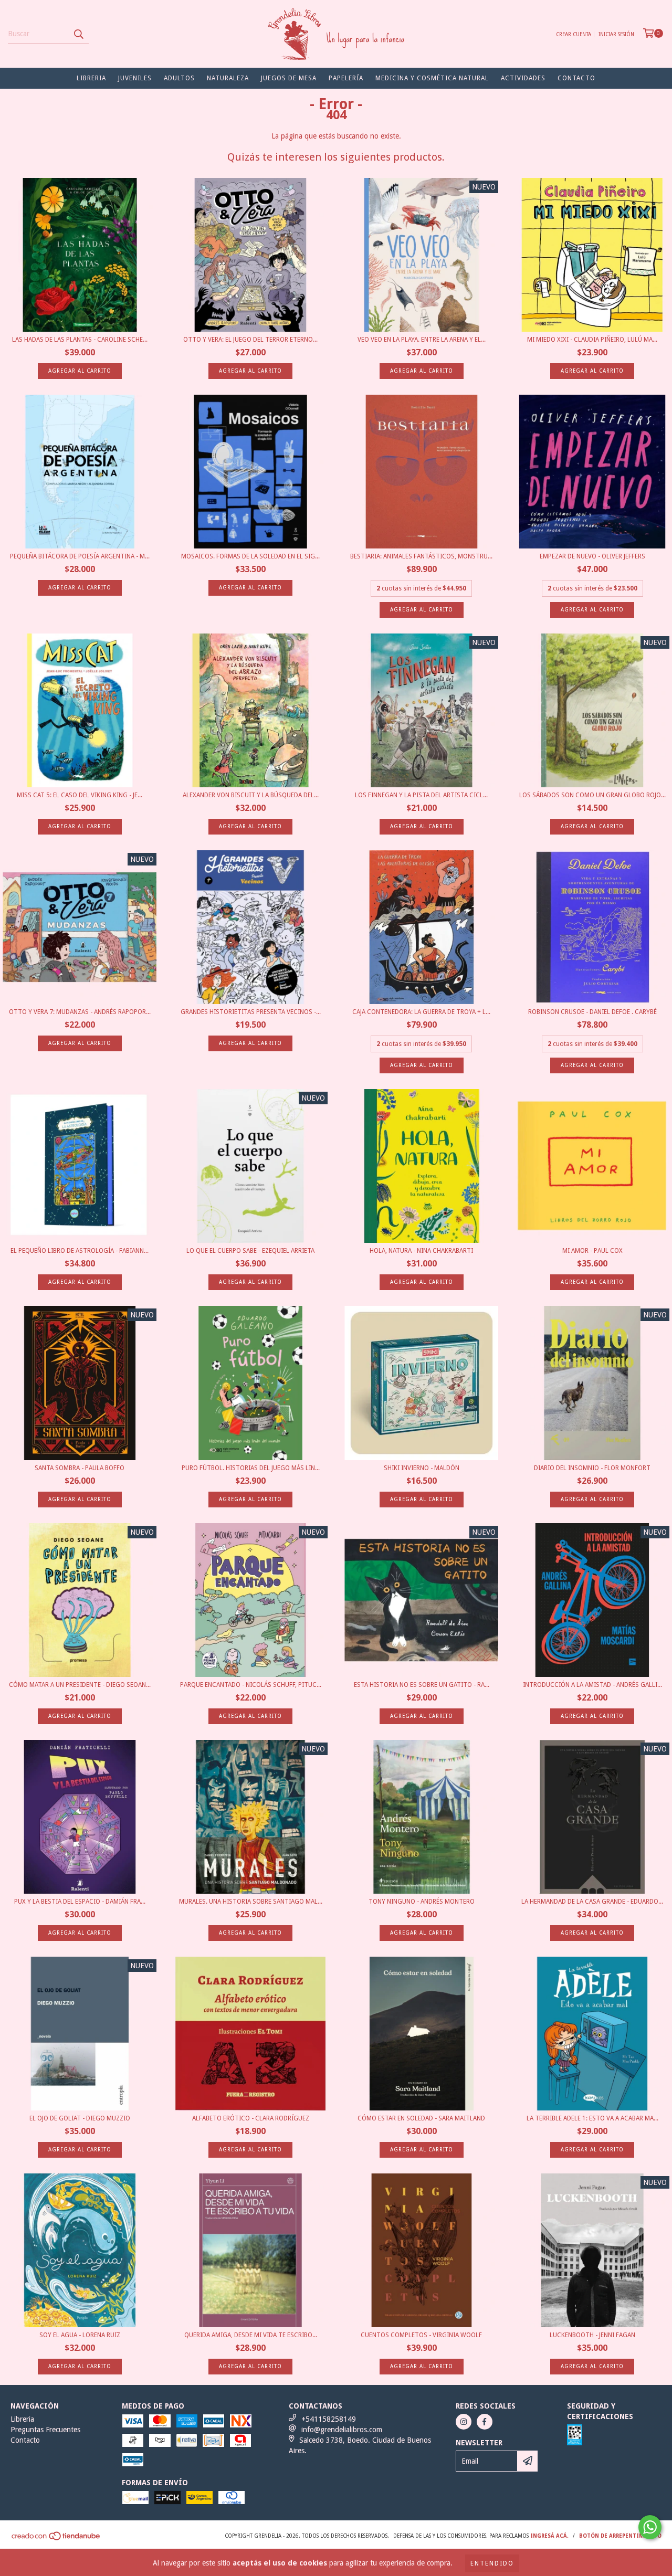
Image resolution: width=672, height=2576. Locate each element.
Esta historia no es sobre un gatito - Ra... (422, 1685)
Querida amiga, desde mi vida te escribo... (251, 2335)
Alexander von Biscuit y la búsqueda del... (251, 795)
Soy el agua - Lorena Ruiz (80, 2335)
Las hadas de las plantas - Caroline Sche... (80, 340)
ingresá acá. (549, 2536)
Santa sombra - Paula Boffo (80, 1468)
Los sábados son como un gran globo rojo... (592, 795)
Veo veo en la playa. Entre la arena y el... (422, 340)
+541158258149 (329, 2419)
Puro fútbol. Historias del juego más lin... (251, 1468)
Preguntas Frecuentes (45, 2430)
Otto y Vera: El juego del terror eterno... (250, 340)
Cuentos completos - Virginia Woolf (421, 2335)
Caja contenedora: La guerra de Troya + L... (421, 1012)
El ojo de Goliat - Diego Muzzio (80, 2118)
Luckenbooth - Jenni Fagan (592, 2335)
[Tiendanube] (56, 2539)
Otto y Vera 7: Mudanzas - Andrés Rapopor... (80, 1012)
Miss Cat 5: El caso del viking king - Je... (80, 795)
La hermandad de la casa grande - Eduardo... (592, 1902)
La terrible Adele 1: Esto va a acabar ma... (592, 2118)
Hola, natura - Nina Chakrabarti (421, 1251)
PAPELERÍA (346, 78)
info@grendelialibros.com (342, 2430)
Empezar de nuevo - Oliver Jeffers (592, 556)
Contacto (576, 78)
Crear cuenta (574, 34)
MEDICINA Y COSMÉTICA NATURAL (432, 78)
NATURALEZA (228, 78)
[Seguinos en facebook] (485, 2422)
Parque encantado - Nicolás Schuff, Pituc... (251, 1685)
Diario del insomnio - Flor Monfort (592, 1468)
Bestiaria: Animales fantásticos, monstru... (421, 556)
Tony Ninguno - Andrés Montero (422, 1902)
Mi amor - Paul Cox (592, 1251)
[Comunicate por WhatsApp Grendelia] (650, 2527)
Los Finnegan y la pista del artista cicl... (421, 795)
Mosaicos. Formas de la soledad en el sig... (250, 556)
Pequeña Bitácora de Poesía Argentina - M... (80, 556)
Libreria (91, 78)
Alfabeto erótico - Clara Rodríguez (251, 2118)
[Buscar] (78, 34)
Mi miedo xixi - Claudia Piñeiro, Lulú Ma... (592, 340)
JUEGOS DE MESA (289, 78)
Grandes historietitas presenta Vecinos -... (251, 1012)
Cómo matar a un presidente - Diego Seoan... (80, 1685)
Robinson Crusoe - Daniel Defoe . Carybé (592, 1012)
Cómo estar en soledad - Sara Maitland (421, 2118)
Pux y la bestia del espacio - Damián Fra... (80, 1902)
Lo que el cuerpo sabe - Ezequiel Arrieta (250, 1251)
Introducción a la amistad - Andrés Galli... (592, 1685)
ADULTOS (179, 78)
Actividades (523, 78)
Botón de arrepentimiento (620, 2536)
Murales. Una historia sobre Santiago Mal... (251, 1902)
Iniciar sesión (616, 34)
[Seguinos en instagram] (464, 2422)
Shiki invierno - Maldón (422, 1468)
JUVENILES (135, 78)
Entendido (492, 2563)
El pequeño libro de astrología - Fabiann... (80, 1251)
